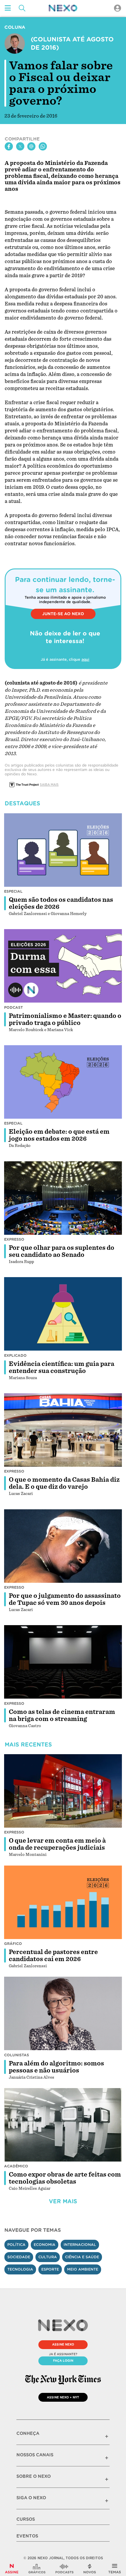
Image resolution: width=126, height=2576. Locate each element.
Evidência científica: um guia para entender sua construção (62, 1367)
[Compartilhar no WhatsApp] (43, 146)
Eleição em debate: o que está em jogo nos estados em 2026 (59, 1135)
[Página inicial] (63, 8)
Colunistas (17, 2055)
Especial (13, 891)
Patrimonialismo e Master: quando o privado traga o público (65, 1019)
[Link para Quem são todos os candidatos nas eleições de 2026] (63, 850)
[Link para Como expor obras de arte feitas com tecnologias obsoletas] (63, 2125)
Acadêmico (16, 2166)
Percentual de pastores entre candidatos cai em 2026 (53, 1956)
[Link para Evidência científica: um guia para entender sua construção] (63, 1314)
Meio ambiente (83, 2269)
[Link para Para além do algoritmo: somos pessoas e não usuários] (63, 2014)
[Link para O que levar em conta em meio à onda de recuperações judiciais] (63, 1791)
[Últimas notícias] (90, 2569)
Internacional (80, 2245)
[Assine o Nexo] (12, 2569)
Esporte (50, 2269)
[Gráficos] (37, 2569)
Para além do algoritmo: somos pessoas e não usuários (56, 2067)
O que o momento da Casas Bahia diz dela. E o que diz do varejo (64, 1483)
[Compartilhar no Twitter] (20, 146)
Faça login (63, 2361)
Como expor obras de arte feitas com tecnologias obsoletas (65, 2178)
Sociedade (19, 2257)
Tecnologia (20, 2269)
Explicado (15, 1355)
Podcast (13, 1007)
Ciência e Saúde (82, 2257)
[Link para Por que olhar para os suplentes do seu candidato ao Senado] (63, 1198)
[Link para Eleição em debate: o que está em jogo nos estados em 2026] (63, 1082)
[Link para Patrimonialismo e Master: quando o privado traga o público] (63, 966)
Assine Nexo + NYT (63, 2397)
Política (16, 2245)
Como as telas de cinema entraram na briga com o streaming (62, 1715)
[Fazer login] (118, 8)
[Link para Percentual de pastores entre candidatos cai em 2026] (63, 1902)
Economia (45, 2245)
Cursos (26, 2519)
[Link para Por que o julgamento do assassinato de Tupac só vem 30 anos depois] (63, 1546)
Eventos (27, 2536)
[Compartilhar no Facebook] (9, 146)
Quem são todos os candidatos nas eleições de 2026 (61, 903)
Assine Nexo (63, 2344)
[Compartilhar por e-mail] (31, 146)
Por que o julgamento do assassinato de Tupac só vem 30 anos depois (65, 1599)
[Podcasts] (64, 2569)
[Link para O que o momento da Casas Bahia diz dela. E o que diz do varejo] (63, 1430)
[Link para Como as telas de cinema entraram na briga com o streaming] (63, 1662)
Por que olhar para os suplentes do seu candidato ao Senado (62, 1251)
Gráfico (13, 1944)
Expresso (14, 1239)
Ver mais (63, 2201)
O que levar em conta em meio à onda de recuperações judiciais (57, 1844)
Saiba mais (49, 784)
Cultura (48, 2257)
